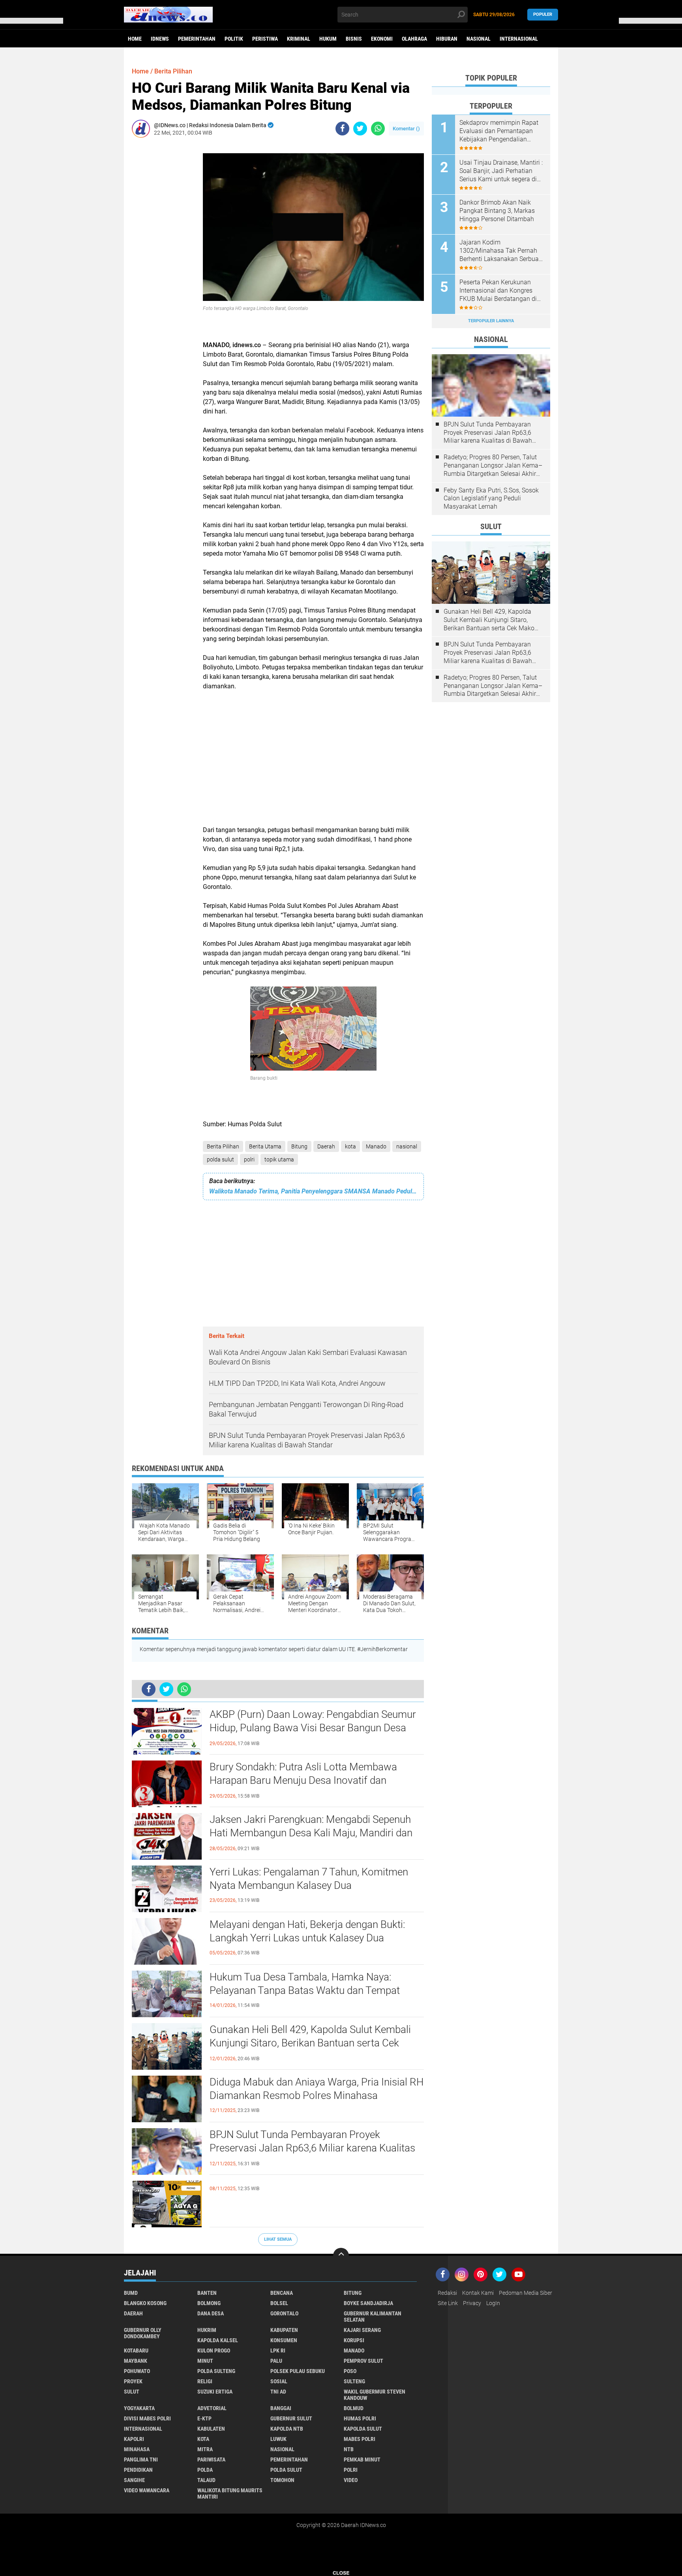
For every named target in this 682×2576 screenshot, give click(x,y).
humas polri (360, 2418)
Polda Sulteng (216, 2371)
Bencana (282, 2293)
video (351, 2480)
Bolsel (279, 2303)
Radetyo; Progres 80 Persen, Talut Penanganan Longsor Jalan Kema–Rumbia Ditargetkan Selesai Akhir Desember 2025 (493, 466)
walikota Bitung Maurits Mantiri (230, 2493)
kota (350, 1146)
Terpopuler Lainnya (491, 321)
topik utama (279, 1159)
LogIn (493, 2303)
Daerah (326, 1146)
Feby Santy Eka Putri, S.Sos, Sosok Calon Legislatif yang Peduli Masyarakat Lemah (491, 499)
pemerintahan (289, 2460)
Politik (234, 39)
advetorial (212, 2408)
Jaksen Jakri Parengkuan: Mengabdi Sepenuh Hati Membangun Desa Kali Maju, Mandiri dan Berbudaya (311, 1833)
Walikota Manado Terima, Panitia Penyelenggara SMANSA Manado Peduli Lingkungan (313, 1191)
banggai (281, 2408)
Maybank (136, 2361)
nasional (407, 1146)
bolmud (354, 2408)
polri (249, 1159)
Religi (205, 2381)
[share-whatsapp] (378, 129)
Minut (205, 2361)
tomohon (282, 2480)
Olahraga (414, 39)
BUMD (131, 2293)
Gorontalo (284, 2313)
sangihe (134, 2480)
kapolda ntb (287, 2429)
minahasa (137, 2449)
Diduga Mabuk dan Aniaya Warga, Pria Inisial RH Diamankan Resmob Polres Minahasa (317, 2089)
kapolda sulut (363, 2429)
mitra (205, 2449)
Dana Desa (211, 2313)
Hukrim (207, 2330)
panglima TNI (141, 2460)
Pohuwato (137, 2371)
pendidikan (138, 2470)
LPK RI (278, 2351)
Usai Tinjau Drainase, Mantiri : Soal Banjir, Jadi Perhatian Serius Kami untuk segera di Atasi (501, 171)
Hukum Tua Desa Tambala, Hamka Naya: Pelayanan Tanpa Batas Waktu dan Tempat (305, 1984)
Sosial (279, 2381)
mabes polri (360, 2439)
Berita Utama (265, 1146)
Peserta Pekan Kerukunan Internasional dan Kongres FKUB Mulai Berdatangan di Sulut (498, 291)
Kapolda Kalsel (218, 2340)
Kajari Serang (362, 2330)
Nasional (479, 39)
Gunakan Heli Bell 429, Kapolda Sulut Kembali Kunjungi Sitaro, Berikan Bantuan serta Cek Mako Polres (310, 2043)
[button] (32, 21)
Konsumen (284, 2340)
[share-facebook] (342, 129)
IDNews (160, 39)
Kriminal (299, 39)
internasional (143, 2429)
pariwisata (211, 2460)
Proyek (133, 2381)
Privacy (472, 2303)
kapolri (134, 2439)
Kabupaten (284, 2330)
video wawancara (147, 2490)
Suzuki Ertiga (215, 2392)
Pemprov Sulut (363, 2361)
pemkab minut (362, 2460)
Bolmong (209, 2303)
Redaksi (447, 2293)
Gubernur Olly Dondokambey (143, 2333)
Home (135, 39)
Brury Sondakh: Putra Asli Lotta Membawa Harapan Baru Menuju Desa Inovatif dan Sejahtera (303, 1780)
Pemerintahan (197, 39)
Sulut (132, 2392)
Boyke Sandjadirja (368, 2303)
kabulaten (211, 2429)
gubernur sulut (291, 2418)
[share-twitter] (360, 129)
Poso (350, 2371)
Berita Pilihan (223, 1146)
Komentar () (406, 129)
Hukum (328, 39)
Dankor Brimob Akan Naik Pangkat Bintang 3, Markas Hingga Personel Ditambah (497, 211)
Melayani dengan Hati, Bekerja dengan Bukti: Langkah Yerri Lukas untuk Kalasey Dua (307, 1931)
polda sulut (220, 1159)
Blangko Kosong (145, 2303)
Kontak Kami (478, 2293)
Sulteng (354, 2381)
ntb (349, 2449)
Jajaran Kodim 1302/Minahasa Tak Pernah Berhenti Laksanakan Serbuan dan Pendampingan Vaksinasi (501, 251)
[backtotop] (341, 2256)
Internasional (519, 39)
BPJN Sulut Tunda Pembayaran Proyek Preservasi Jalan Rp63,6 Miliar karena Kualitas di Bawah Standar (312, 2148)
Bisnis (354, 39)
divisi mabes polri (147, 2418)
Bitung (299, 1146)
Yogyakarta (139, 2408)
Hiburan (447, 39)
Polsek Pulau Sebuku (298, 2371)
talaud (206, 2480)
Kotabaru (136, 2351)
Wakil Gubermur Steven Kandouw (375, 2395)
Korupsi (354, 2340)
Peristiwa (265, 39)
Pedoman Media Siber (526, 2293)
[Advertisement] (163, 262)
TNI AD (278, 2392)
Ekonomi (382, 39)
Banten (207, 2293)
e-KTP (204, 2418)
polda (205, 2470)
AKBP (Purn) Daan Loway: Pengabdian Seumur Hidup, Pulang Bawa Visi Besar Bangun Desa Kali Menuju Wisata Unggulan (313, 1728)
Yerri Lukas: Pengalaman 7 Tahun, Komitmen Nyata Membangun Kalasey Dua (309, 1879)
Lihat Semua (278, 2239)
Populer (543, 14)
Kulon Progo (214, 2351)
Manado (376, 1146)
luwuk (278, 2439)
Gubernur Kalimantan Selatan (373, 2317)
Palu (276, 2361)
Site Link (448, 2303)
